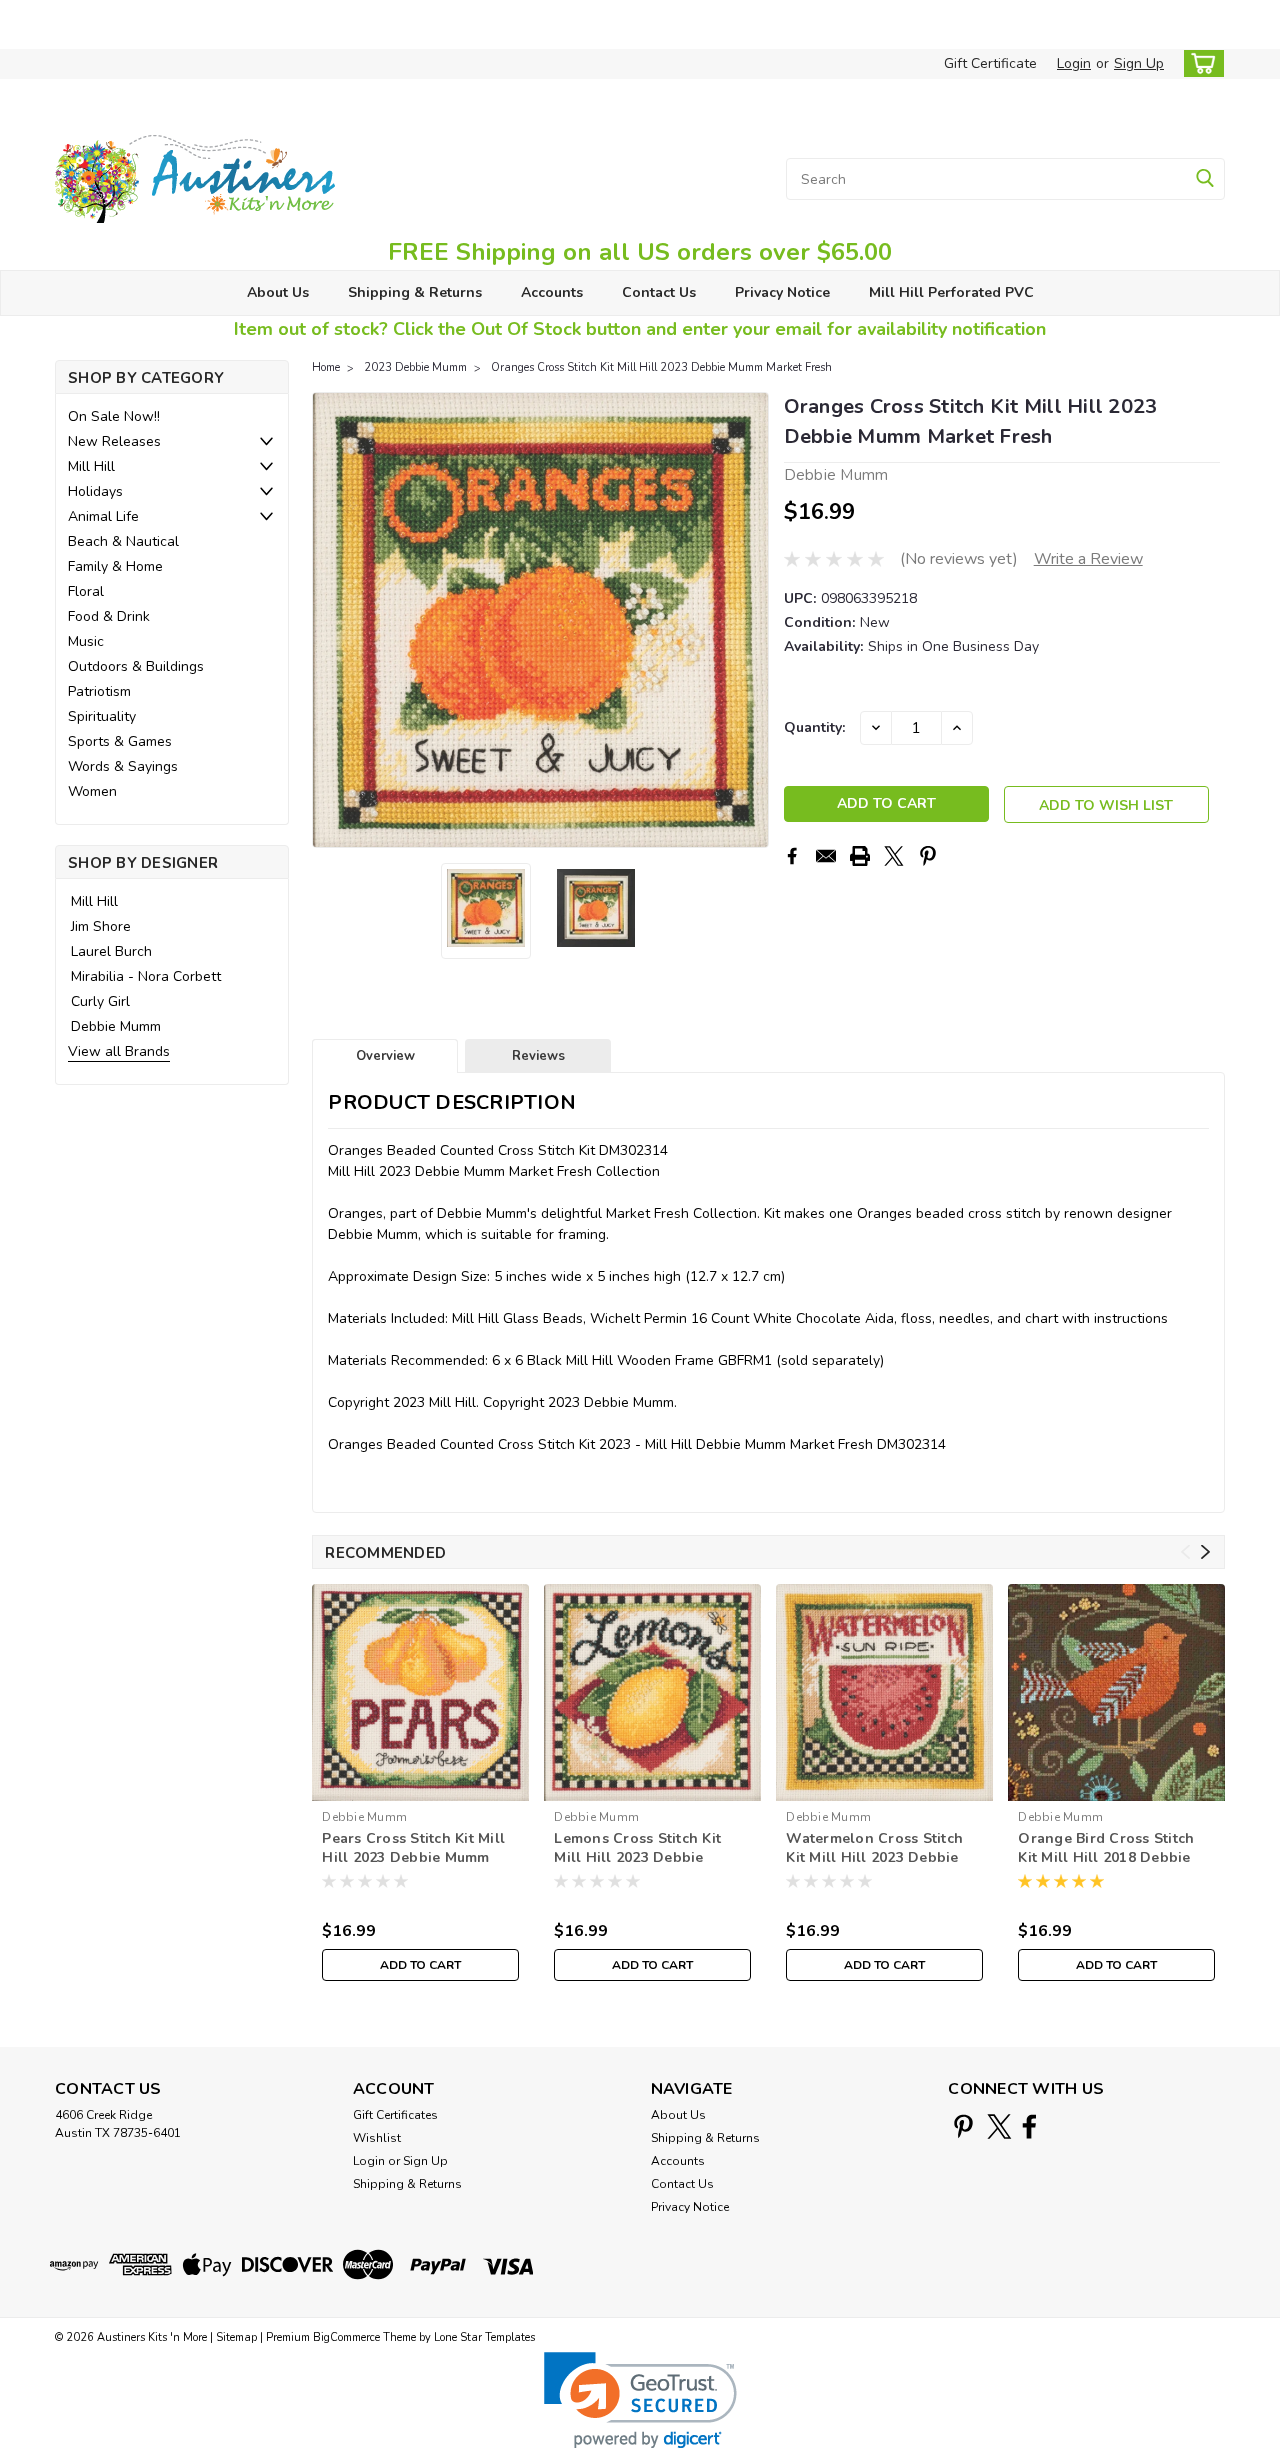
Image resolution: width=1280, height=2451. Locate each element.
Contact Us (659, 292)
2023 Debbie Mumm (415, 367)
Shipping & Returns (415, 292)
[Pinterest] (928, 856)
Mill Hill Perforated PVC (951, 292)
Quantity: (814, 727)
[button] (640, 2400)
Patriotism (99, 691)
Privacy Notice (782, 292)
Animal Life (103, 516)
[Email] (826, 856)
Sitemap (236, 2337)
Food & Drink (109, 616)
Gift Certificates (395, 2115)
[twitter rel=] (999, 2126)
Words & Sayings (123, 766)
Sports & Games (120, 741)
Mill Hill (91, 466)
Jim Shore (101, 926)
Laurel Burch (111, 951)
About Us (278, 292)
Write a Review (1088, 559)
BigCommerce (346, 2337)
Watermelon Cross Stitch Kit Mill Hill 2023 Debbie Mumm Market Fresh (874, 1849)
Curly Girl (100, 1001)
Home (326, 367)
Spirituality (102, 716)
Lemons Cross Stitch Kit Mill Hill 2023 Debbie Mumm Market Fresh (637, 1849)
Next (751, 620)
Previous (329, 620)
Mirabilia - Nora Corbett (146, 976)
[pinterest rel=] (963, 2126)
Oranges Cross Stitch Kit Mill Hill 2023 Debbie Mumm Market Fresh (661, 367)
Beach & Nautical (123, 541)
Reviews (538, 1056)
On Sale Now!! (114, 416)
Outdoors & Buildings (136, 666)
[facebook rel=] (1029, 2126)
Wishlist (377, 2138)
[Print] (860, 856)
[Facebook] (792, 856)
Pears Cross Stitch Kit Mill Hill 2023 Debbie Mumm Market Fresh (413, 1849)
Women (92, 791)
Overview (385, 1056)
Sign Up (1139, 63)
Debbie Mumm (116, 1026)
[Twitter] (894, 856)
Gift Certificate (990, 63)
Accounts (552, 292)
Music (86, 641)
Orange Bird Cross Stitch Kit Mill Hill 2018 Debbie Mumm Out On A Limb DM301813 (1106, 1849)
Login (1074, 63)
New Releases (114, 441)
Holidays (95, 491)
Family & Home (115, 566)
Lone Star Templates (484, 2337)
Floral (86, 591)
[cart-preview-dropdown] (1199, 63)
